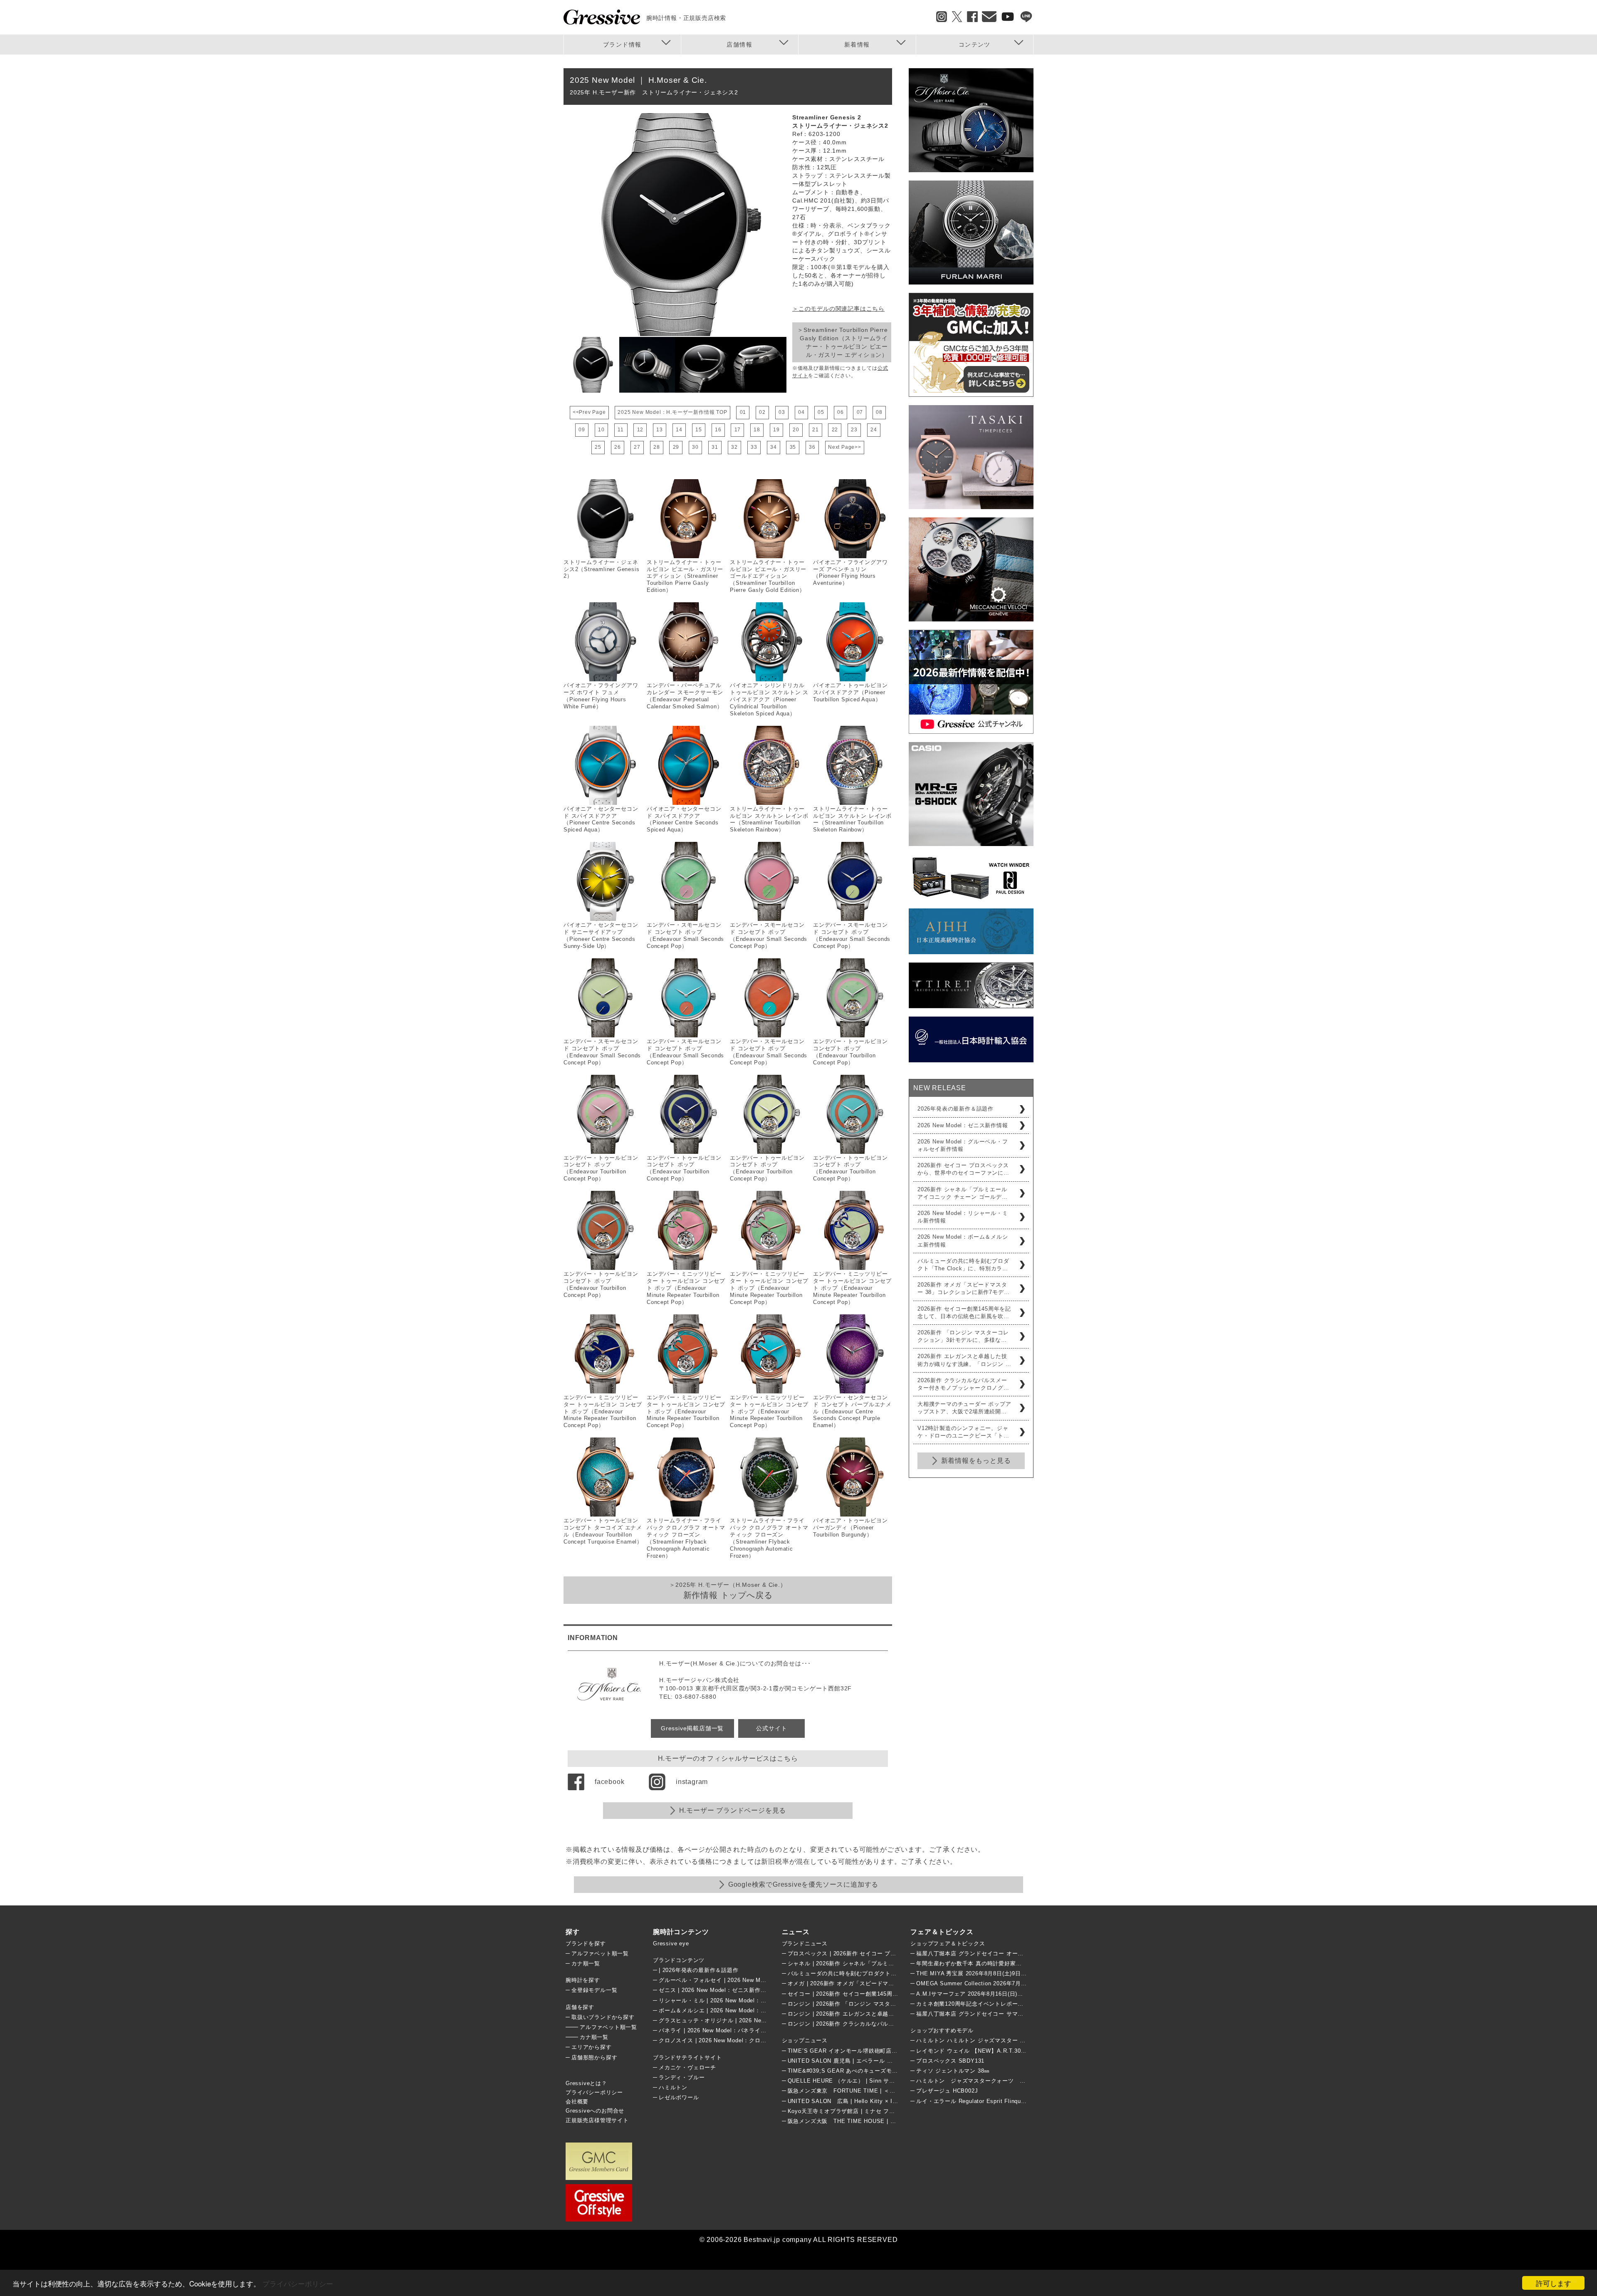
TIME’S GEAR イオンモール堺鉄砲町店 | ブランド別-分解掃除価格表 (878, 2051)
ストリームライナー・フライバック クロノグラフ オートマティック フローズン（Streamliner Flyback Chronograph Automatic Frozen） (686, 1538)
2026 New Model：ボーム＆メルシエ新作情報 (963, 1241)
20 (796, 430)
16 (718, 430)
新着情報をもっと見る (976, 1461)
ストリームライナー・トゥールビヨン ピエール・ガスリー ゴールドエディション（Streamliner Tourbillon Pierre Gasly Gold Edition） (768, 576)
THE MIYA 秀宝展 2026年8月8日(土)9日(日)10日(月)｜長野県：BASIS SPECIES (1022, 1973)
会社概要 (577, 2102)
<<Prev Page (589, 412)
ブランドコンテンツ (679, 1960)
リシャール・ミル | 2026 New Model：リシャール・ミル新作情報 (744, 2000)
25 (598, 447)
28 (657, 447)
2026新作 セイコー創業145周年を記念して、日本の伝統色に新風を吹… (964, 1313)
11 (621, 430)
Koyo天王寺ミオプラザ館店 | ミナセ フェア (844, 2111)
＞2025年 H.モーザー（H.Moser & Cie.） (728, 1591)
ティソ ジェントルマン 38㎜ (953, 2071)
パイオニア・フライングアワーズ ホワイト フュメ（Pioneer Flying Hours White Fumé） (601, 696)
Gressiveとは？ (586, 2083)
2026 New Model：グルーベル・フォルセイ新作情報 (963, 1145)
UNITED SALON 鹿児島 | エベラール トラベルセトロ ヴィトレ (870, 2061)
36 (812, 447)
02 (762, 412)
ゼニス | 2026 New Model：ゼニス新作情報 (715, 1990)
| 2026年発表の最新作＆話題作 (699, 1970)
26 (618, 447)
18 (757, 430)
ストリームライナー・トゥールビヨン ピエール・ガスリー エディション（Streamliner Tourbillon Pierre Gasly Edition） (685, 576)
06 (841, 412)
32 (734, 447)
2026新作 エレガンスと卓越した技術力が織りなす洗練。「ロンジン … (964, 1360)
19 (776, 430)
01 (743, 412)
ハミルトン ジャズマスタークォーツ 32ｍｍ (977, 2081)
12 (640, 430)
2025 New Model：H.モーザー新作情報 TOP (672, 412)
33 (754, 447)
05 (821, 412)
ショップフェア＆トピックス (948, 1943)
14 (679, 430)
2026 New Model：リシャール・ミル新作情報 (963, 1217)
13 (660, 430)
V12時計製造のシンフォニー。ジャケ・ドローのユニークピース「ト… (963, 1432)
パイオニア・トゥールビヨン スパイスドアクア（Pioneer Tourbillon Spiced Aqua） (850, 692)
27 (637, 447)
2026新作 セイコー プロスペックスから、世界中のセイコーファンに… (963, 1169)
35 (793, 447)
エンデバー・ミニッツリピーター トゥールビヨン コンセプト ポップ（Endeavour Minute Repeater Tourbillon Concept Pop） (686, 1288)
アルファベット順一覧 (600, 1953)
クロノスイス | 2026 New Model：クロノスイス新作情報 (733, 2040)
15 (699, 430)
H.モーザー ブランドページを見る (733, 1810)
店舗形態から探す (594, 2057)
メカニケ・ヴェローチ (687, 2067)
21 (816, 430)
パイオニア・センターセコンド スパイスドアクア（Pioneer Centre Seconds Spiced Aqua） (601, 819)
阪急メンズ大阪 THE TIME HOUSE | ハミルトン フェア (863, 2121)
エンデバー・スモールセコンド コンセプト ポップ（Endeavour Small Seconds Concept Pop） (685, 935)
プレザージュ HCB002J (947, 2091)
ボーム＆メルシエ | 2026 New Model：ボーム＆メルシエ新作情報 (744, 2010)
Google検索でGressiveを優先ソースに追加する (803, 1884)
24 (874, 430)
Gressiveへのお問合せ (595, 2111)
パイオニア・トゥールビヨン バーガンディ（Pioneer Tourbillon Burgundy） (850, 1528)
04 (801, 412)
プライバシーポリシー (298, 2283)
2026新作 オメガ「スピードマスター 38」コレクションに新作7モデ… (963, 1288)
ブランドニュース (805, 1943)
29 (676, 447)
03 (782, 412)
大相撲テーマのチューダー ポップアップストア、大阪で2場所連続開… (964, 1408)
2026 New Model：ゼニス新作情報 (963, 1125)
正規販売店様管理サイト (597, 2120)
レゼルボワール (679, 2097)
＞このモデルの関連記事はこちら (838, 309)
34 (774, 447)
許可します (1554, 2283)
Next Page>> (845, 447)
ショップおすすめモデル (942, 2030)
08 (879, 412)
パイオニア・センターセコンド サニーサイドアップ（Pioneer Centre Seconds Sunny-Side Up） (601, 935)
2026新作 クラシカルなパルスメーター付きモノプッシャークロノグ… (963, 1384)
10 (601, 430)
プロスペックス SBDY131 (950, 2061)
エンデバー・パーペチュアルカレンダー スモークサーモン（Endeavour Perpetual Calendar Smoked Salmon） (685, 696)
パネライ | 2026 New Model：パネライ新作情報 (721, 2030)
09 (582, 430)
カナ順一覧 (586, 1963)
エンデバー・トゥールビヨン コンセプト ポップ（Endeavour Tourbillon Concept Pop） (850, 1052)
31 (715, 447)
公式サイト (771, 1728)
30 (695, 447)
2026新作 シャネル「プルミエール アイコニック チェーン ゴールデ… (963, 1193)
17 (738, 430)
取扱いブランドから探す (603, 2017)
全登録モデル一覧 (594, 1990)
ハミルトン (673, 2087)
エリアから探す (592, 2047)
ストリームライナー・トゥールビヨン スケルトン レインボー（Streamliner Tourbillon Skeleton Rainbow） (769, 819)
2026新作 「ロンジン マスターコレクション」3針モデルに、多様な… (963, 1336)
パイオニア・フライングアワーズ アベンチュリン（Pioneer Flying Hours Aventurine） (850, 573)
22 (835, 430)
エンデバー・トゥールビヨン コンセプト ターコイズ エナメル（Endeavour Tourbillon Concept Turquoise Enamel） (603, 1531)
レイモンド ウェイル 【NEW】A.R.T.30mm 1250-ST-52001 (995, 2051)
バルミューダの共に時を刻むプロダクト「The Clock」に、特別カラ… (963, 1265)
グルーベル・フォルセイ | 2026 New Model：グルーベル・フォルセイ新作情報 (761, 1980)
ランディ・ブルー (682, 2077)
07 (860, 412)
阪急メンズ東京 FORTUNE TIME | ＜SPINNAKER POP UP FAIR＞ (879, 2091)
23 (854, 430)
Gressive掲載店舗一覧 (692, 1728)
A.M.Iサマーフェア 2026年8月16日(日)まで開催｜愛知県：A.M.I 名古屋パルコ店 (1021, 1994)
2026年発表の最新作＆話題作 (955, 1109)
